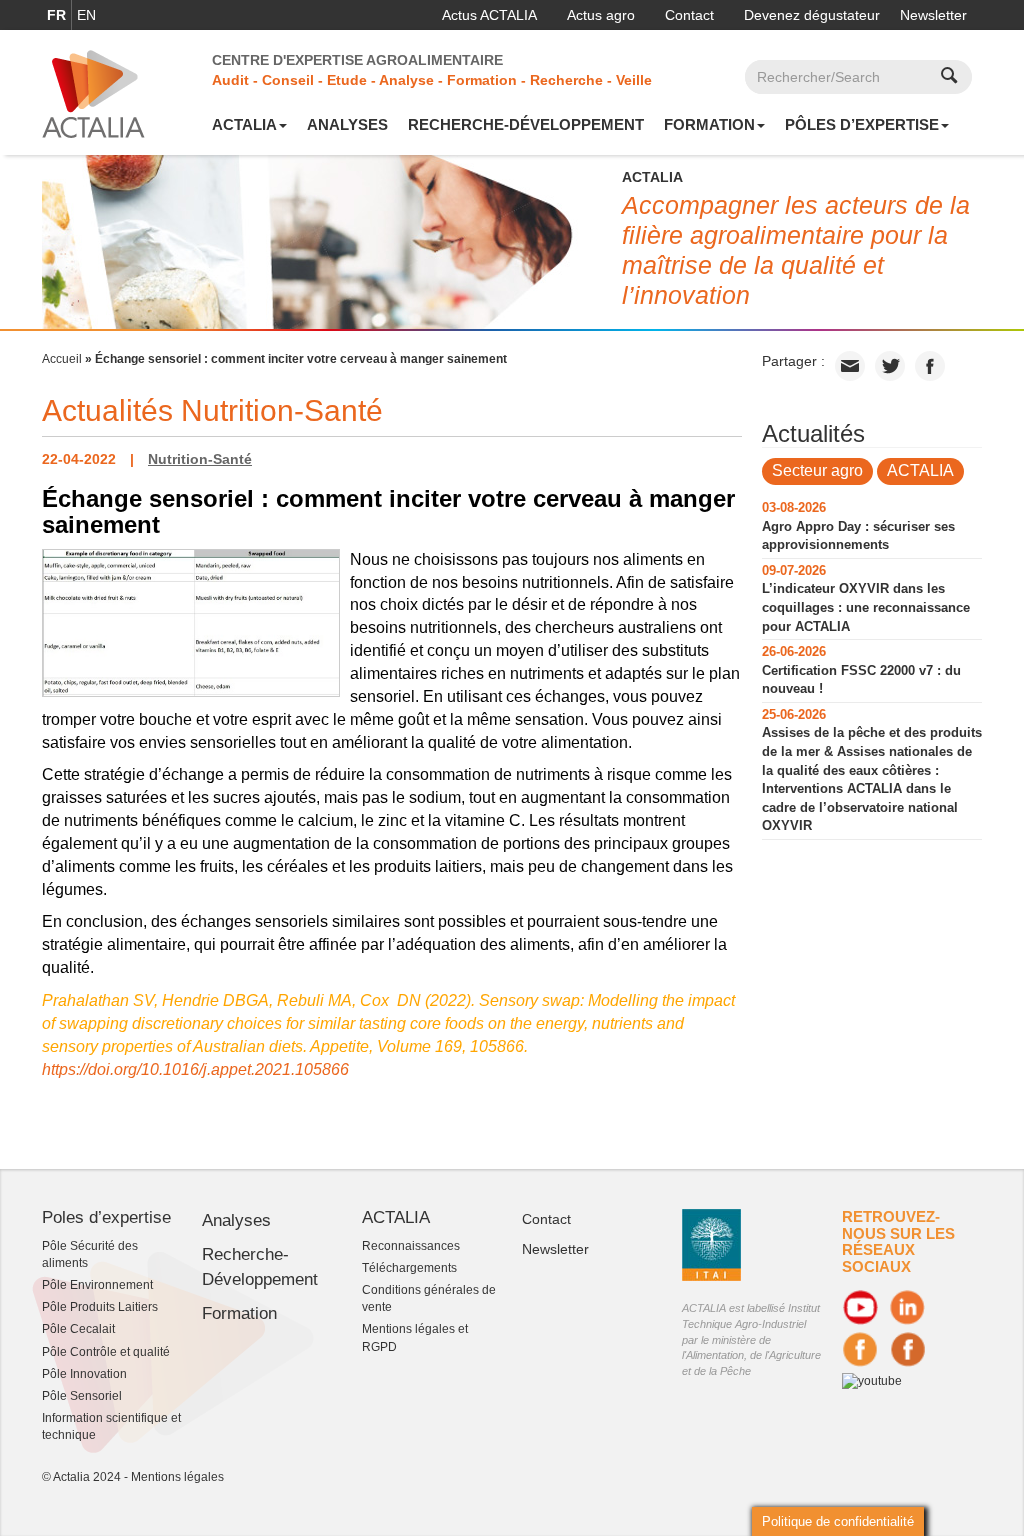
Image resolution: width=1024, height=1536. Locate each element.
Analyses (347, 124)
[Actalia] (93, 93)
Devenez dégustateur (812, 15)
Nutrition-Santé (200, 459)
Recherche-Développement (526, 124)
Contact (689, 15)
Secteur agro (817, 470)
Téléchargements (409, 1268)
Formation (709, 124)
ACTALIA (244, 124)
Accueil (62, 359)
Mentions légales (177, 1477)
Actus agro (601, 15)
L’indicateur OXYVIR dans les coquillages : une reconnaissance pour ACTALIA (866, 607)
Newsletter (933, 15)
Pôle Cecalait (78, 1329)
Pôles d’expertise (862, 124)
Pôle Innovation (84, 1374)
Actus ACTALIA (489, 15)
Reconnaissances (411, 1246)
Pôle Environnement (97, 1285)
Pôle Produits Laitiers (100, 1307)
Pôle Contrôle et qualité (106, 1352)
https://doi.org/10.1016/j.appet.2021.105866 (195, 1069)
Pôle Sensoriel (82, 1396)
